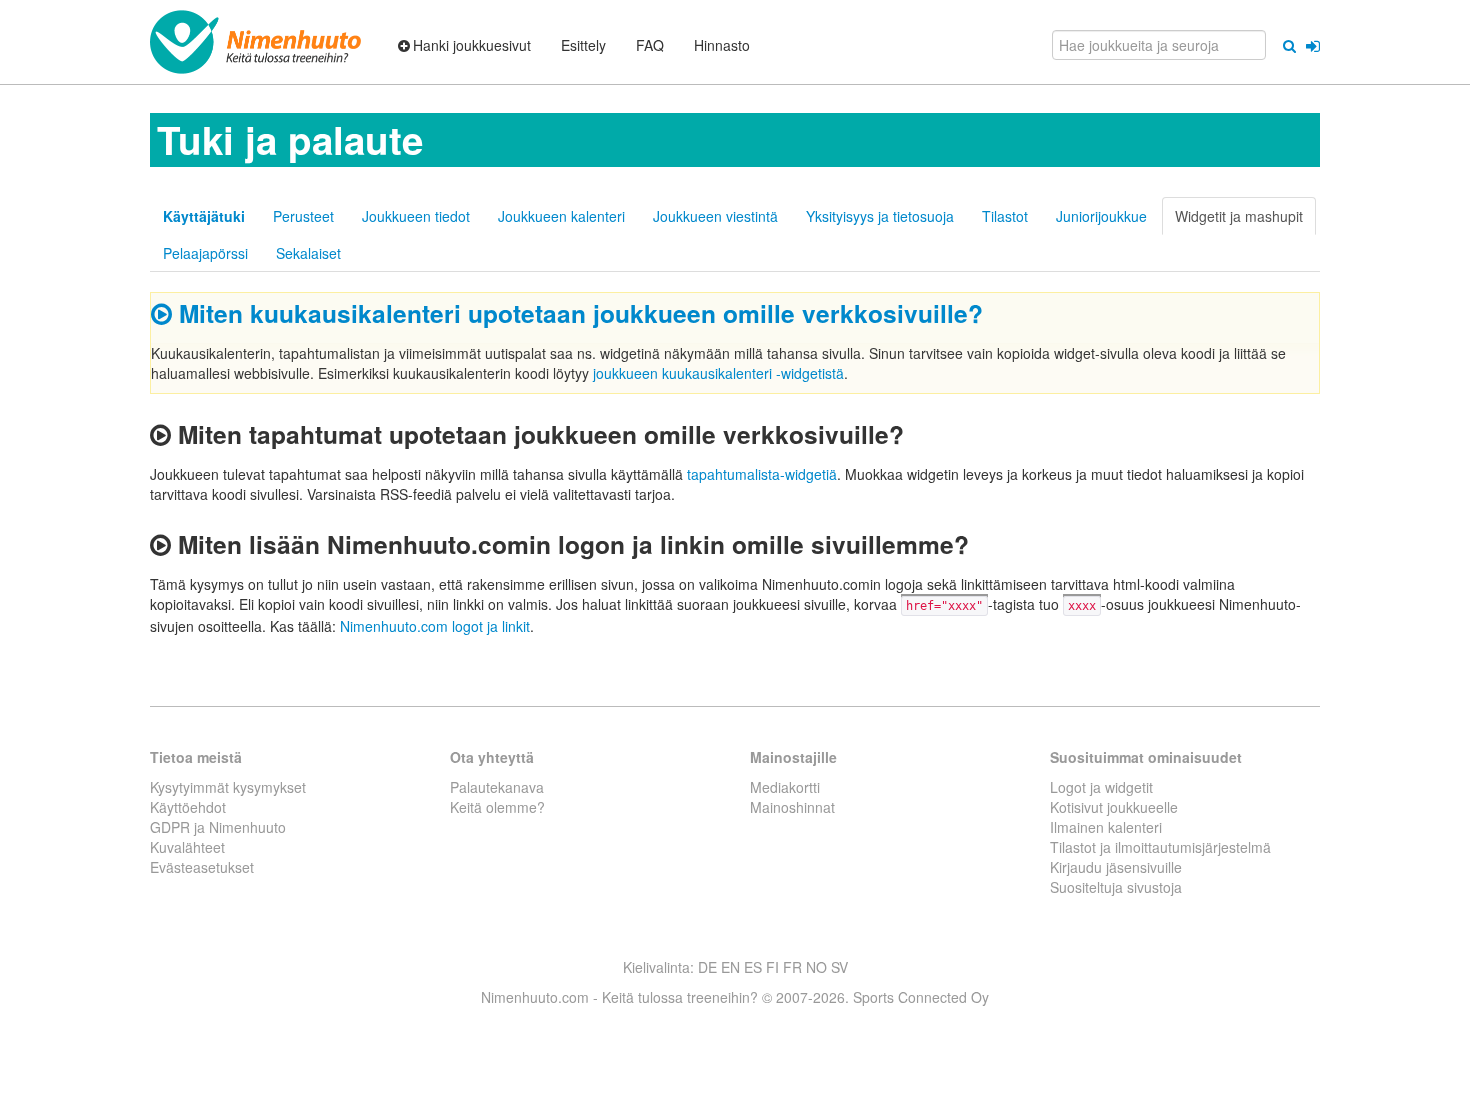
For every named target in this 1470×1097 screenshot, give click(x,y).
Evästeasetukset (202, 867)
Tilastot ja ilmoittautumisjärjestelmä (1160, 847)
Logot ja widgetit (1101, 787)
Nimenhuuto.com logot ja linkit (435, 626)
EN (730, 967)
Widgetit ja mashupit (1239, 216)
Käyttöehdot (188, 807)
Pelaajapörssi (205, 253)
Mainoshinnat (792, 807)
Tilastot (1005, 216)
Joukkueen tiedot (416, 216)
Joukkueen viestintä (715, 216)
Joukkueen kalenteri (561, 216)
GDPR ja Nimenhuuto (218, 827)
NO (816, 967)
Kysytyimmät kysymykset (228, 787)
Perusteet (303, 216)
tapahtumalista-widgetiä (762, 474)
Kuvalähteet (187, 847)
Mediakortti (785, 787)
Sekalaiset (308, 253)
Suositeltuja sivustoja (1116, 887)
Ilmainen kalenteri (1106, 827)
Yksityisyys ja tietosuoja (880, 216)
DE (707, 967)
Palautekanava (497, 787)
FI (772, 967)
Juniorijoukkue (1101, 216)
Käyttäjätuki (204, 216)
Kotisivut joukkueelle (1114, 807)
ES (753, 967)
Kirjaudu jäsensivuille (1116, 867)
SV (839, 967)
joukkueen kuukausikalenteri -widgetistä (718, 373)
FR (792, 967)
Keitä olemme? (497, 807)
